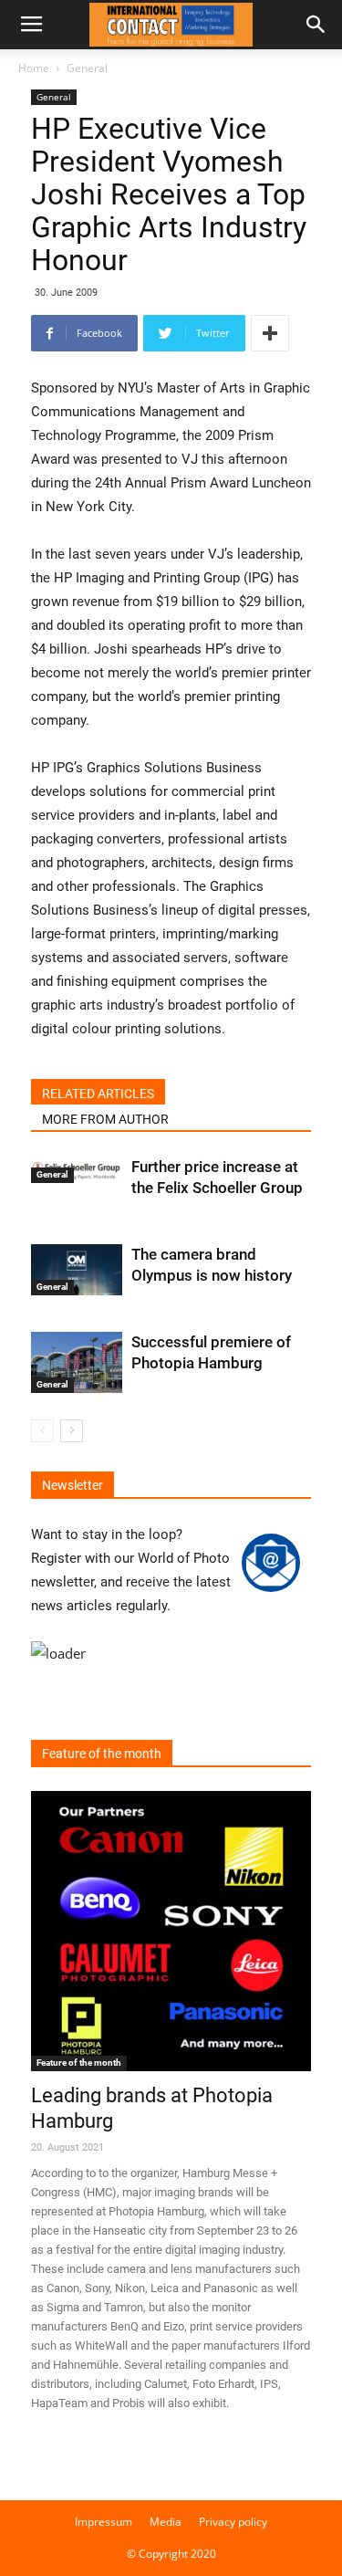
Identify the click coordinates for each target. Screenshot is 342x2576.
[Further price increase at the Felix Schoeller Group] (77, 1170)
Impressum (104, 2522)
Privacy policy (233, 2522)
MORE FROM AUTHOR (105, 1119)
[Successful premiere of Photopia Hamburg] (77, 1362)
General (87, 68)
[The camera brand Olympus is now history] (77, 1270)
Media (166, 2522)
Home (34, 68)
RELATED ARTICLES (98, 1094)
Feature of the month (79, 2063)
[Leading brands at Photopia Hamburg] (171, 1931)
